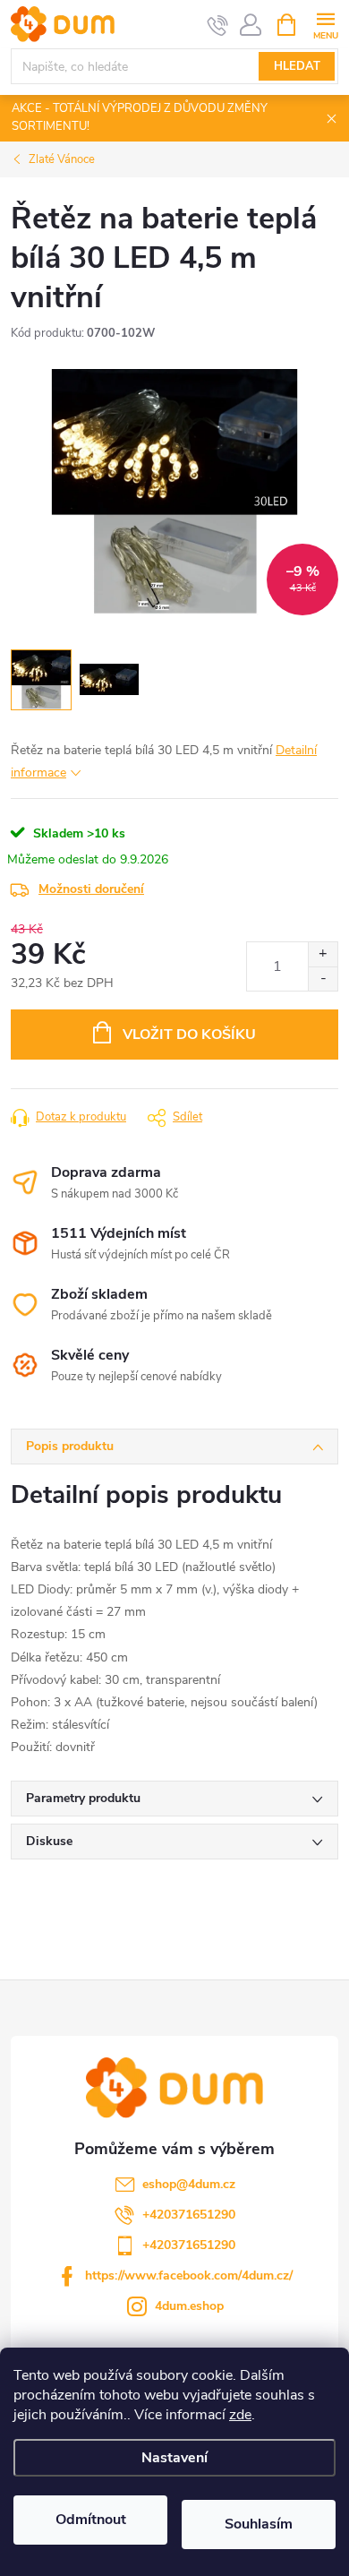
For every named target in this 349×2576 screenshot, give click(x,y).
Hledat (297, 66)
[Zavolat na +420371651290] (218, 25)
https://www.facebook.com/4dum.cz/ (189, 2275)
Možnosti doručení (91, 889)
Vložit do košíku (189, 1035)
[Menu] (325, 24)
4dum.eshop (189, 2306)
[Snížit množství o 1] (323, 979)
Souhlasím (259, 2524)
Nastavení (174, 2458)
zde (240, 2415)
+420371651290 (189, 2215)
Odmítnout (91, 2520)
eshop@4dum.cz (189, 2184)
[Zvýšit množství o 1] (323, 954)
